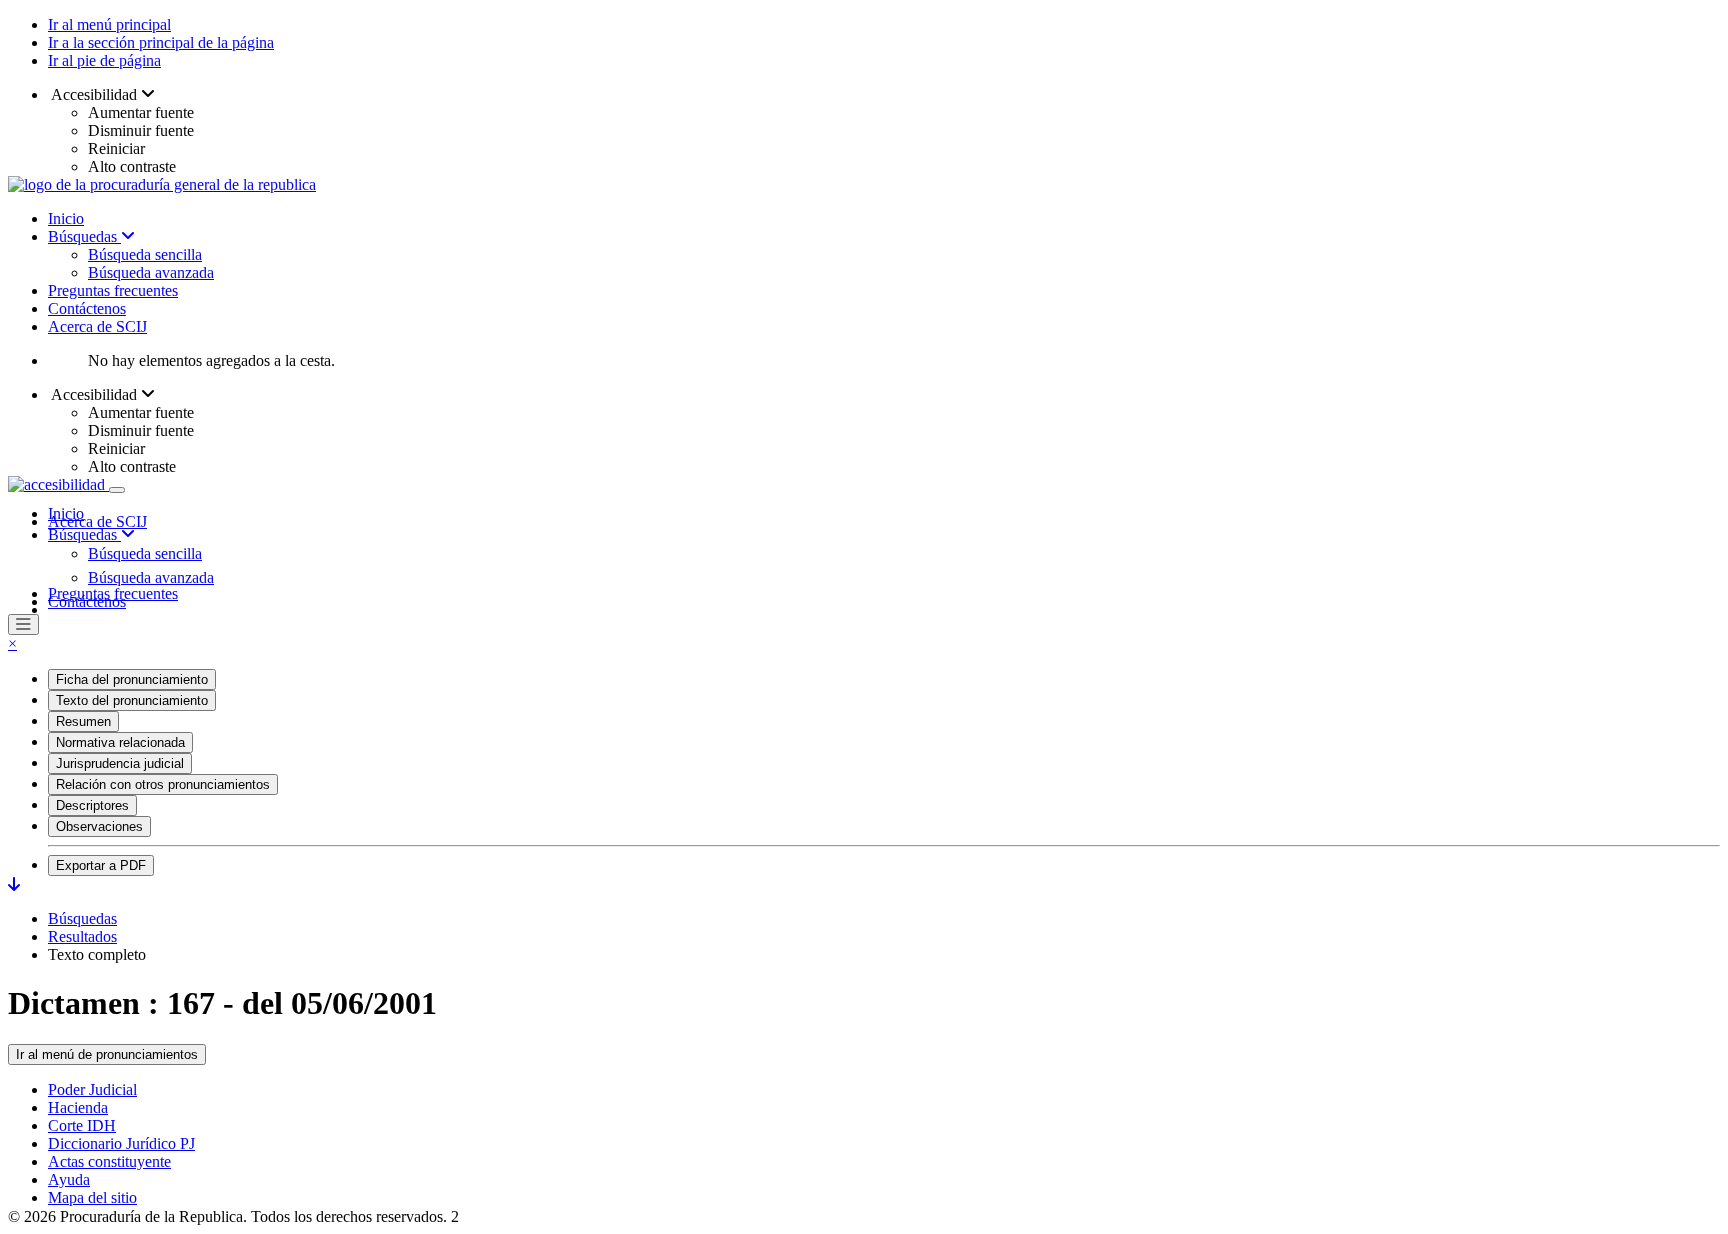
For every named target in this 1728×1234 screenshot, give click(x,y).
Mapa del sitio (92, 1197)
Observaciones (99, 826)
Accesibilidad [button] (94, 94)
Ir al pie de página (104, 60)
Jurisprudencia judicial (120, 763)
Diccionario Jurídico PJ (121, 1143)
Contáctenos (87, 308)
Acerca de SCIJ (97, 326)
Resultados (82, 936)
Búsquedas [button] (84, 534)
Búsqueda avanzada (151, 272)
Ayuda (69, 1179)
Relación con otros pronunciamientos (163, 784)
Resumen (83, 721)
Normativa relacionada (120, 742)
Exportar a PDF (101, 865)
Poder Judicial (92, 1089)
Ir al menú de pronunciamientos (107, 1054)
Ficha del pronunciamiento (132, 679)
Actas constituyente (109, 1161)
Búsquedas (84, 236)
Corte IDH (82, 1125)
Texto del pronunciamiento (132, 700)
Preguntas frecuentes (113, 290)
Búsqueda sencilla (145, 254)
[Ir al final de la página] (14, 884)
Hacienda (78, 1107)
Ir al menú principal (109, 24)
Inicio (66, 218)
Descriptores (92, 805)
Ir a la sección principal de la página (161, 42)
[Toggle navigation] (117, 490)
